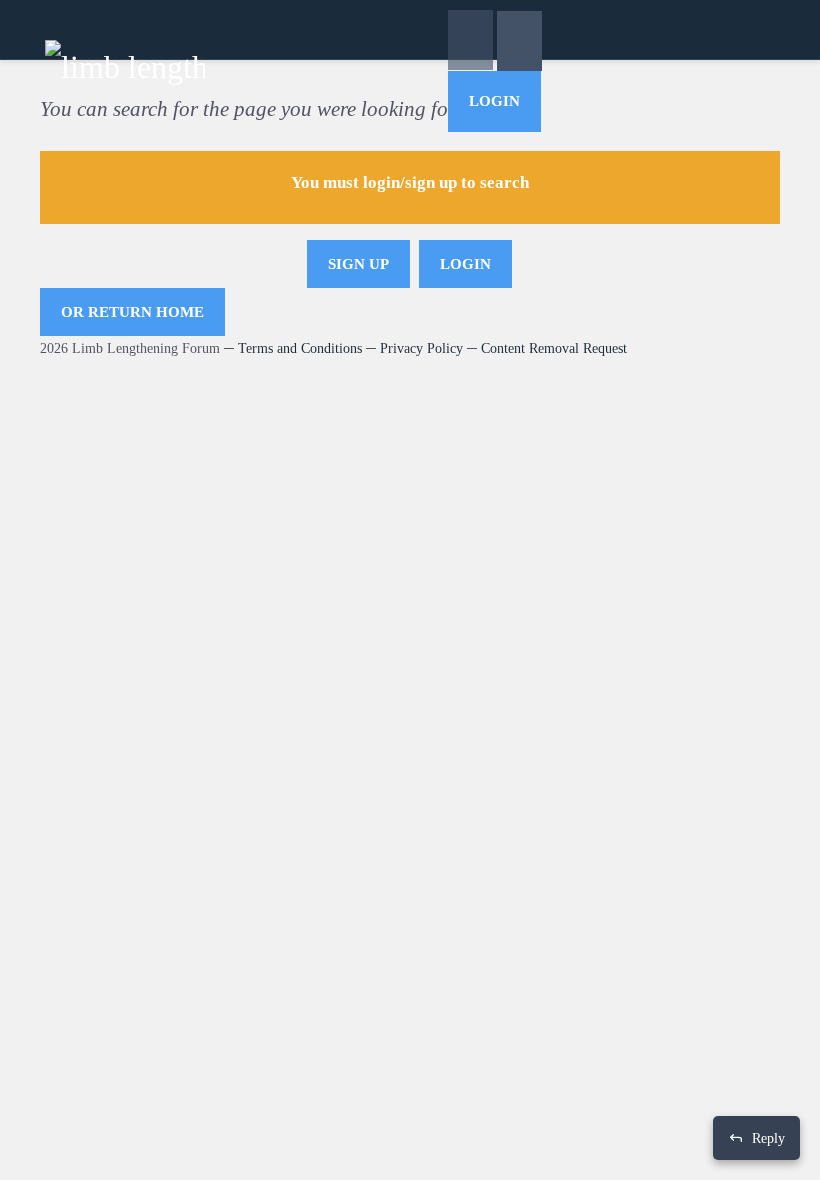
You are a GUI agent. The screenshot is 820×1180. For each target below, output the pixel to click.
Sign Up (358, 264)
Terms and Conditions (300, 348)
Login (494, 101)
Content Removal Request (554, 348)
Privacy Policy (421, 348)
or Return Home (132, 312)
